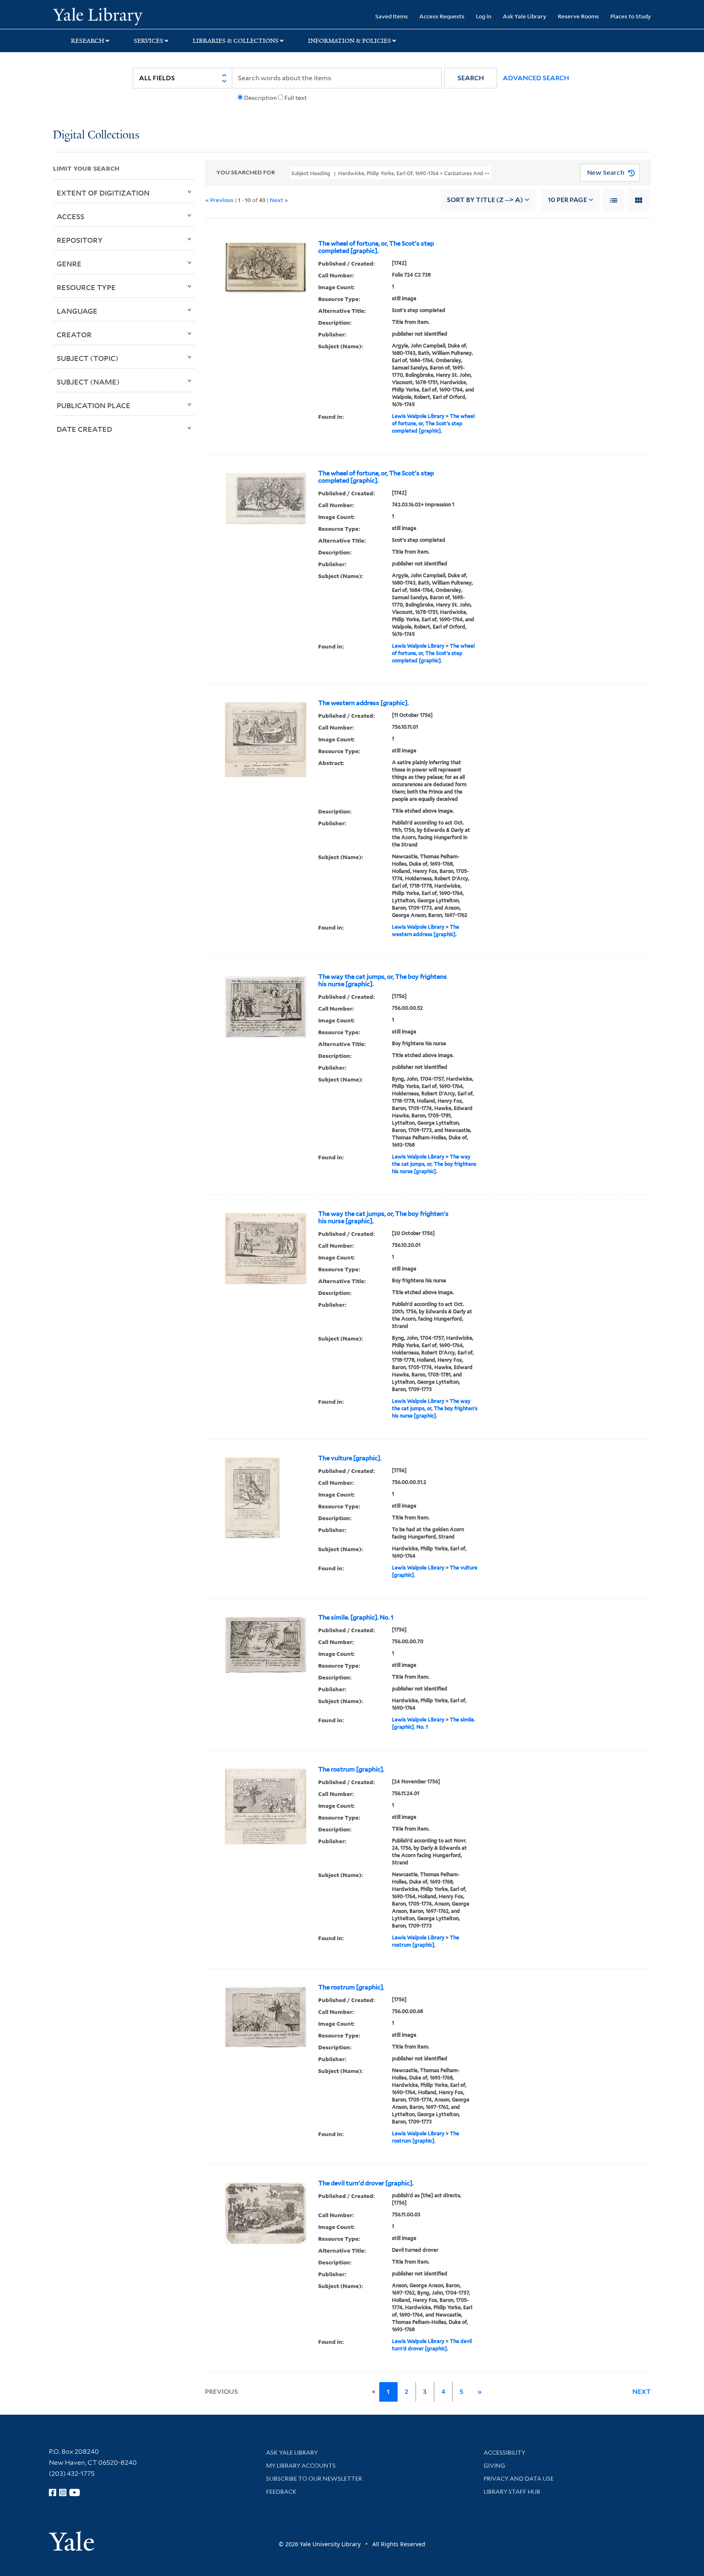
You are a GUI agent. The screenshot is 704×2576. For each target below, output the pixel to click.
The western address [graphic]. (363, 703)
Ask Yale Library (525, 16)
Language (77, 311)
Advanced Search (536, 78)
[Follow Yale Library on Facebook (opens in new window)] (53, 2492)
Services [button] (148, 41)
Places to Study (631, 16)
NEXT (642, 2392)
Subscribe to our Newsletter (314, 2479)
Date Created (84, 429)
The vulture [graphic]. (350, 1458)
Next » (279, 200)
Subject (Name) (88, 382)
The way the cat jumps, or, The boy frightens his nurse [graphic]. (383, 980)
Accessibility (504, 2453)
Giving (494, 2466)
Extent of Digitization (103, 193)
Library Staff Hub (512, 2492)
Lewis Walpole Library (418, 416)
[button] (471, 78)
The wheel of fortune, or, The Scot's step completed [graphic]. (376, 247)
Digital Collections (96, 135)
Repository (80, 240)
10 (568, 200)
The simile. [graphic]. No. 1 (356, 1618)
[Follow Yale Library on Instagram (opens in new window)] (63, 2492)
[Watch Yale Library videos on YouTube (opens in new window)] (75, 2492)
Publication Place (93, 405)
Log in (484, 16)
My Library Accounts (301, 2466)
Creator (74, 334)
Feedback (281, 2492)
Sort (485, 200)
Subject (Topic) (88, 358)
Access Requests (442, 16)
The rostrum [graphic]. (351, 1769)
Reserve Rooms (578, 16)
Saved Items (392, 16)
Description (260, 98)
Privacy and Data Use (519, 2479)
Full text (296, 98)
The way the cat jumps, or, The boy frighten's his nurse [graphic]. (383, 1218)
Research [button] (88, 41)
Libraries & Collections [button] (236, 41)
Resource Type (86, 287)
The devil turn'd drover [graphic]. (366, 2183)
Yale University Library (98, 15)
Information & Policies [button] (350, 41)
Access (70, 216)
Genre (69, 264)
